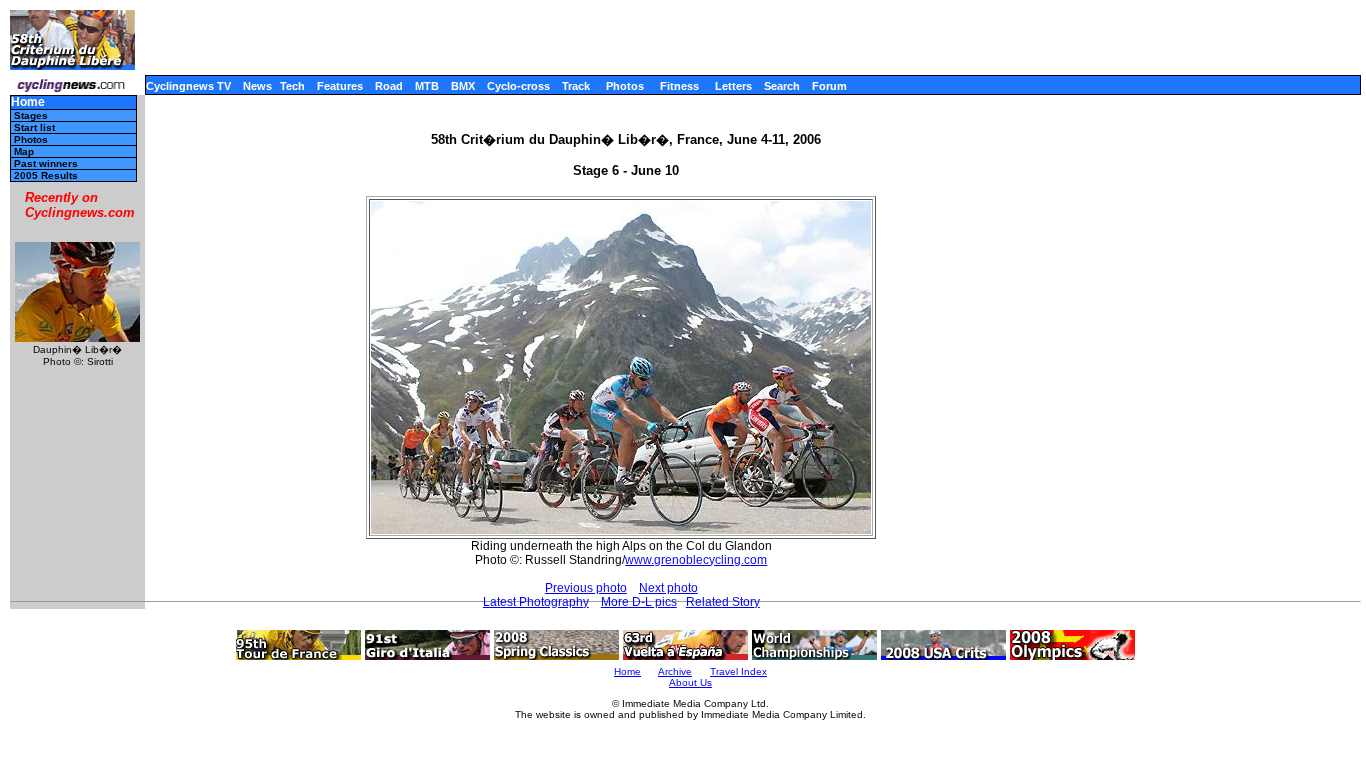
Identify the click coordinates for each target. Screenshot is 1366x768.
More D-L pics (639, 602)
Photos (625, 86)
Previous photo (586, 588)
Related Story (723, 602)
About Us (690, 682)
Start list (34, 127)
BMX (463, 86)
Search (782, 86)
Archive (675, 671)
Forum (829, 86)
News (257, 86)
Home (28, 102)
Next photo (668, 588)
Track (576, 86)
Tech (292, 86)
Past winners (46, 163)
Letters (733, 86)
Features (340, 86)
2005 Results (46, 175)
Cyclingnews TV (188, 86)
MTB (427, 86)
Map (24, 151)
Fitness (679, 86)
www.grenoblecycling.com (696, 560)
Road (389, 86)
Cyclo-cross (518, 86)
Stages (31, 115)
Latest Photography (536, 602)
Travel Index (738, 671)
